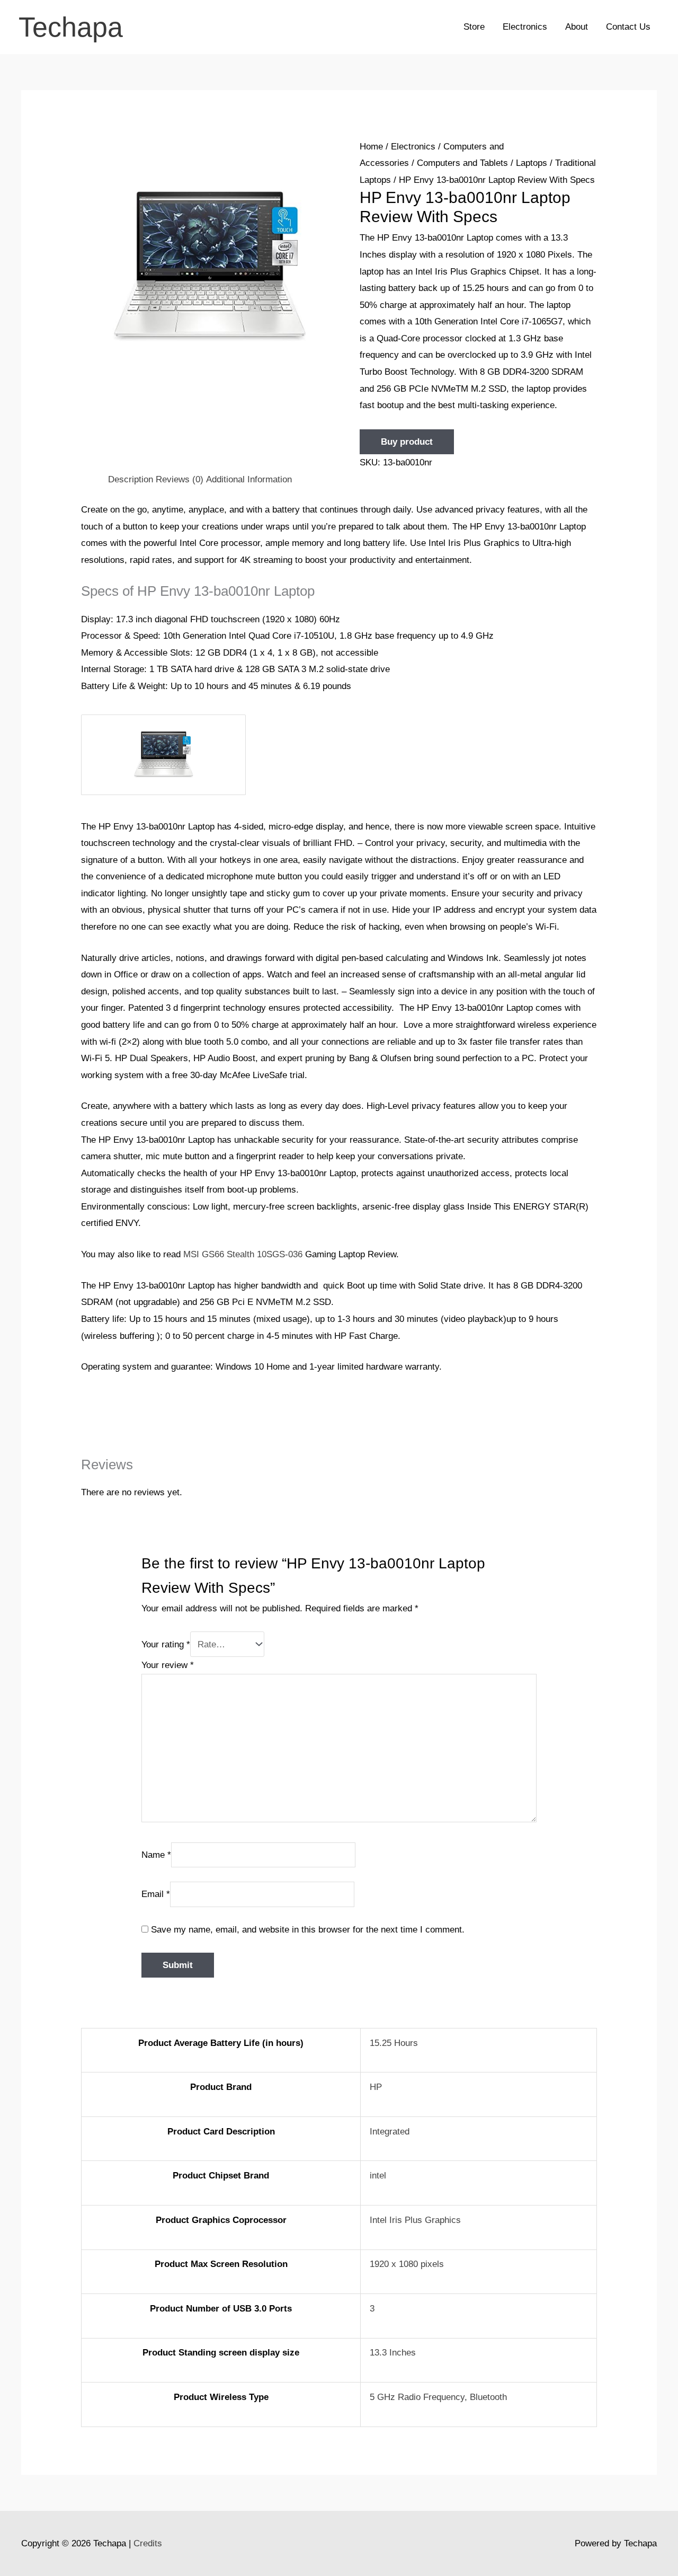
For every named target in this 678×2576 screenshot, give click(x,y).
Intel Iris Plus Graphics (415, 2220)
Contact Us (628, 27)
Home (371, 147)
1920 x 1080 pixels (407, 2264)
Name (156, 1854)
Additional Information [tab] (249, 479)
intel (378, 2176)
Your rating (166, 1644)
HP (376, 2087)
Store (474, 27)
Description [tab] (131, 479)
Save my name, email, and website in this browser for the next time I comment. (308, 1930)
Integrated (390, 2132)
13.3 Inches (393, 2353)
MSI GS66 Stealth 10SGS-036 (243, 1254)
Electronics (525, 27)
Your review (168, 1665)
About (577, 27)
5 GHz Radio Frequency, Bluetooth (438, 2397)
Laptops (532, 163)
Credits (148, 2543)
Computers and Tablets (462, 163)
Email (156, 1894)
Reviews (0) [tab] (180, 479)
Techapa (71, 27)
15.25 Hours (394, 2043)
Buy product (407, 442)
